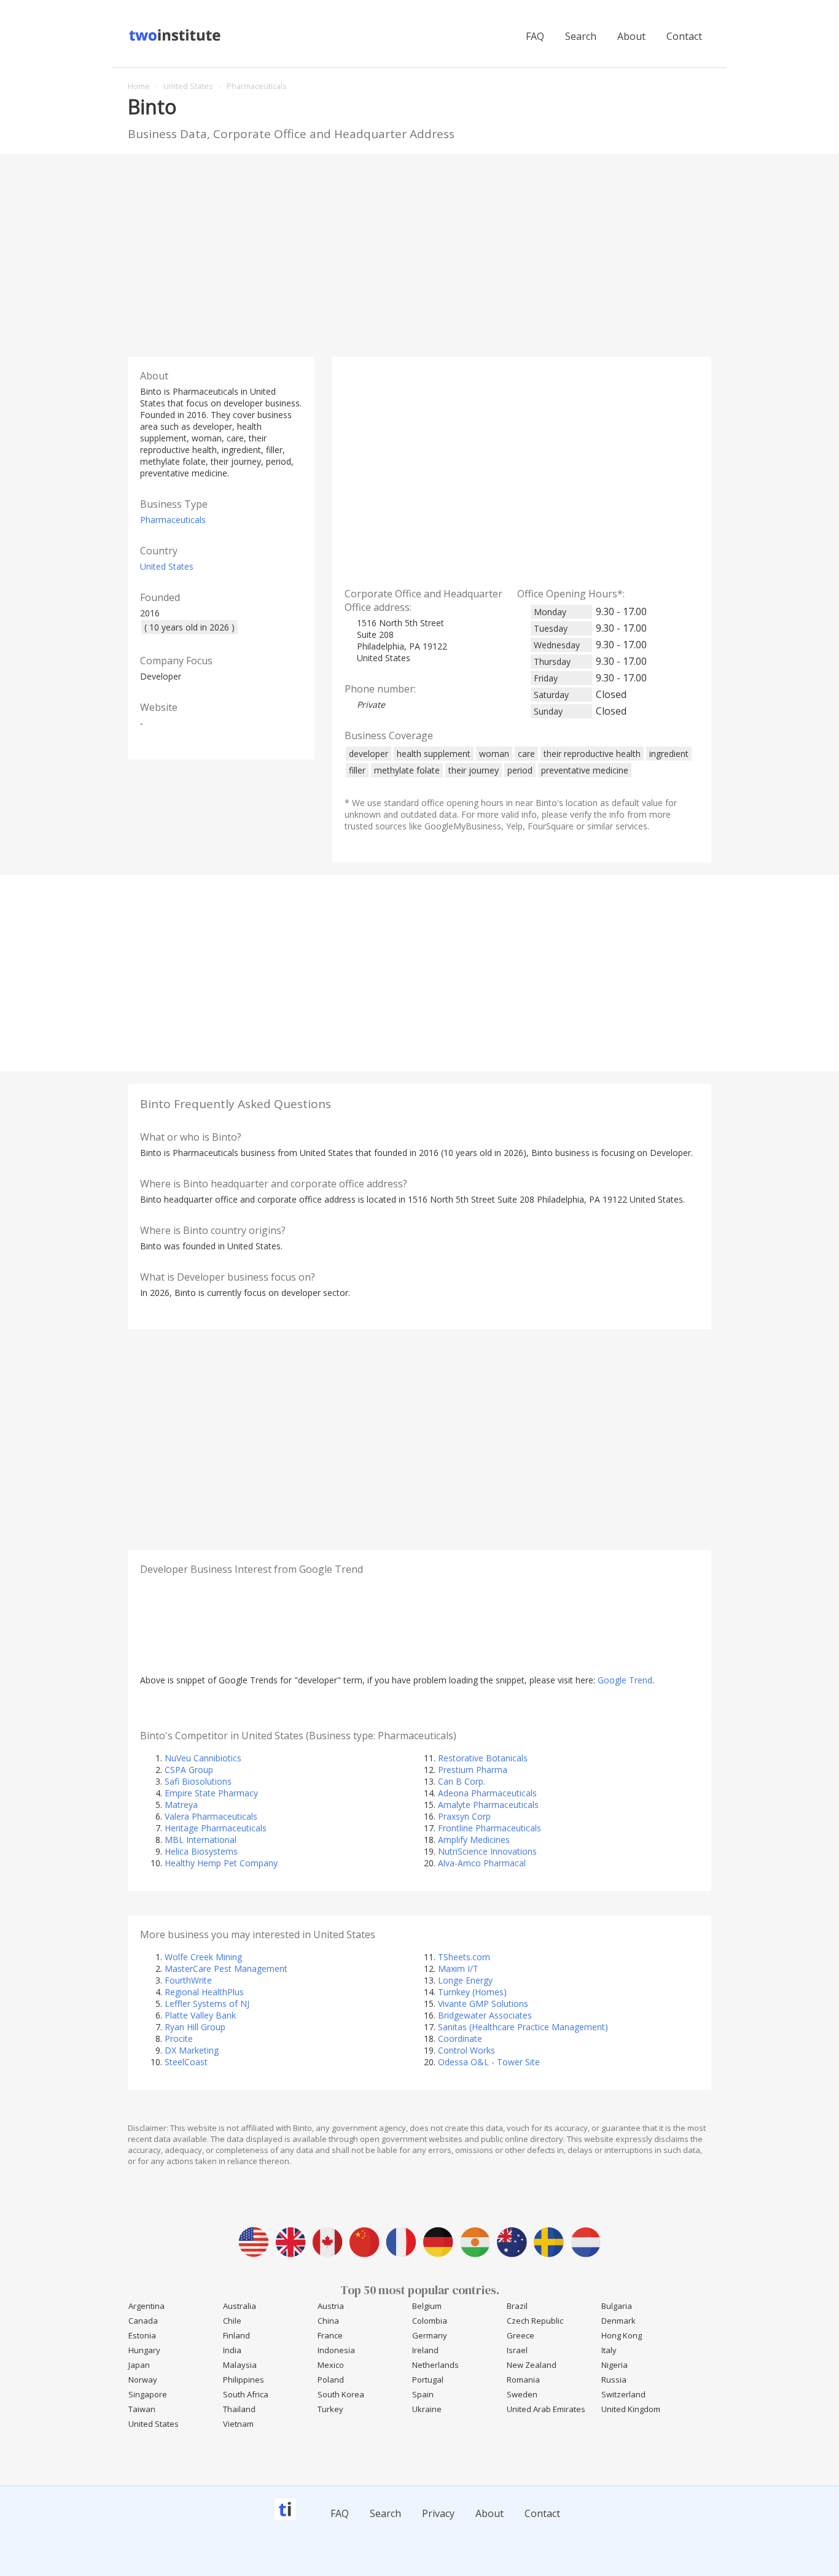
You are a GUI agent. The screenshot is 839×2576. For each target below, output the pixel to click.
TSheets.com (464, 1957)
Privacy (438, 2513)
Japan (139, 2365)
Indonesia (336, 2350)
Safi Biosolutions (198, 1781)
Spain (423, 2394)
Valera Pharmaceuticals (211, 1816)
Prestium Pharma (473, 1770)
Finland (236, 2335)
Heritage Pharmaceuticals (216, 1828)
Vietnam (238, 2424)
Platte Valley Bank (200, 2015)
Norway (143, 2380)
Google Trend (625, 1680)
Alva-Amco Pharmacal (482, 1863)
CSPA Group (189, 1770)
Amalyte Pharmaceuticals (488, 1805)
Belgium (427, 2306)
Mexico (331, 2365)
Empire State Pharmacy (211, 1793)
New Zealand (532, 2365)
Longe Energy (465, 1980)
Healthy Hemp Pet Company (221, 1863)
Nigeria (615, 2365)
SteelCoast (186, 2062)
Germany (430, 2335)
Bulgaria (617, 2306)
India (232, 2350)
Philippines (244, 2380)
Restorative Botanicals (483, 1758)
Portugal (428, 2380)
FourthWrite (188, 1980)
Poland (331, 2380)
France (330, 2335)
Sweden (522, 2394)
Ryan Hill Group (195, 2027)
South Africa (246, 2394)
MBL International (201, 1840)
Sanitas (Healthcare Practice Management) (523, 2027)
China (328, 2321)
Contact (684, 36)
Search (581, 36)
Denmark (619, 2321)
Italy (609, 2350)
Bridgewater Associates (485, 2015)
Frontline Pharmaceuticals (490, 1828)
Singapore (148, 2394)
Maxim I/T (458, 1969)
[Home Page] (176, 39)
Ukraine (427, 2409)
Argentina (146, 2306)
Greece (521, 2335)
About (631, 36)
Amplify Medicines (474, 1840)
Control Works (466, 2050)
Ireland (425, 2350)
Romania (523, 2380)
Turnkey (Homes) (472, 1992)
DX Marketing (192, 2050)
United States (167, 566)
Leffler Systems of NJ (207, 2004)
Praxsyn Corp (464, 1816)
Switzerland (623, 2394)
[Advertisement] (419, 252)
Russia (614, 2380)
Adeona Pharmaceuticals (487, 1793)
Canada (143, 2321)
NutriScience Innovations (487, 1851)
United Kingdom (631, 2409)
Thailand (239, 2409)
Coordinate (460, 2039)
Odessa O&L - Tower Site (489, 2062)
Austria (331, 2306)
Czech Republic (535, 2321)
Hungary (144, 2350)
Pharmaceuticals (173, 520)
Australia (240, 2306)
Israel (517, 2350)
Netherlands (435, 2365)
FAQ (535, 36)
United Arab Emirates (546, 2409)
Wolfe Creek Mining (203, 1957)
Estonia (142, 2335)
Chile (232, 2321)
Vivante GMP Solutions (483, 2004)
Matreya (181, 1805)
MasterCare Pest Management (226, 1969)
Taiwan (142, 2409)
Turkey (330, 2409)
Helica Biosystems (201, 1851)
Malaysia (240, 2365)
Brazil (517, 2306)
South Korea (341, 2394)
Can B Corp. (462, 1781)
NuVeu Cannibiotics (203, 1758)
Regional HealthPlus (204, 1992)
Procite (179, 2039)
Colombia (430, 2321)
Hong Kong (622, 2335)
